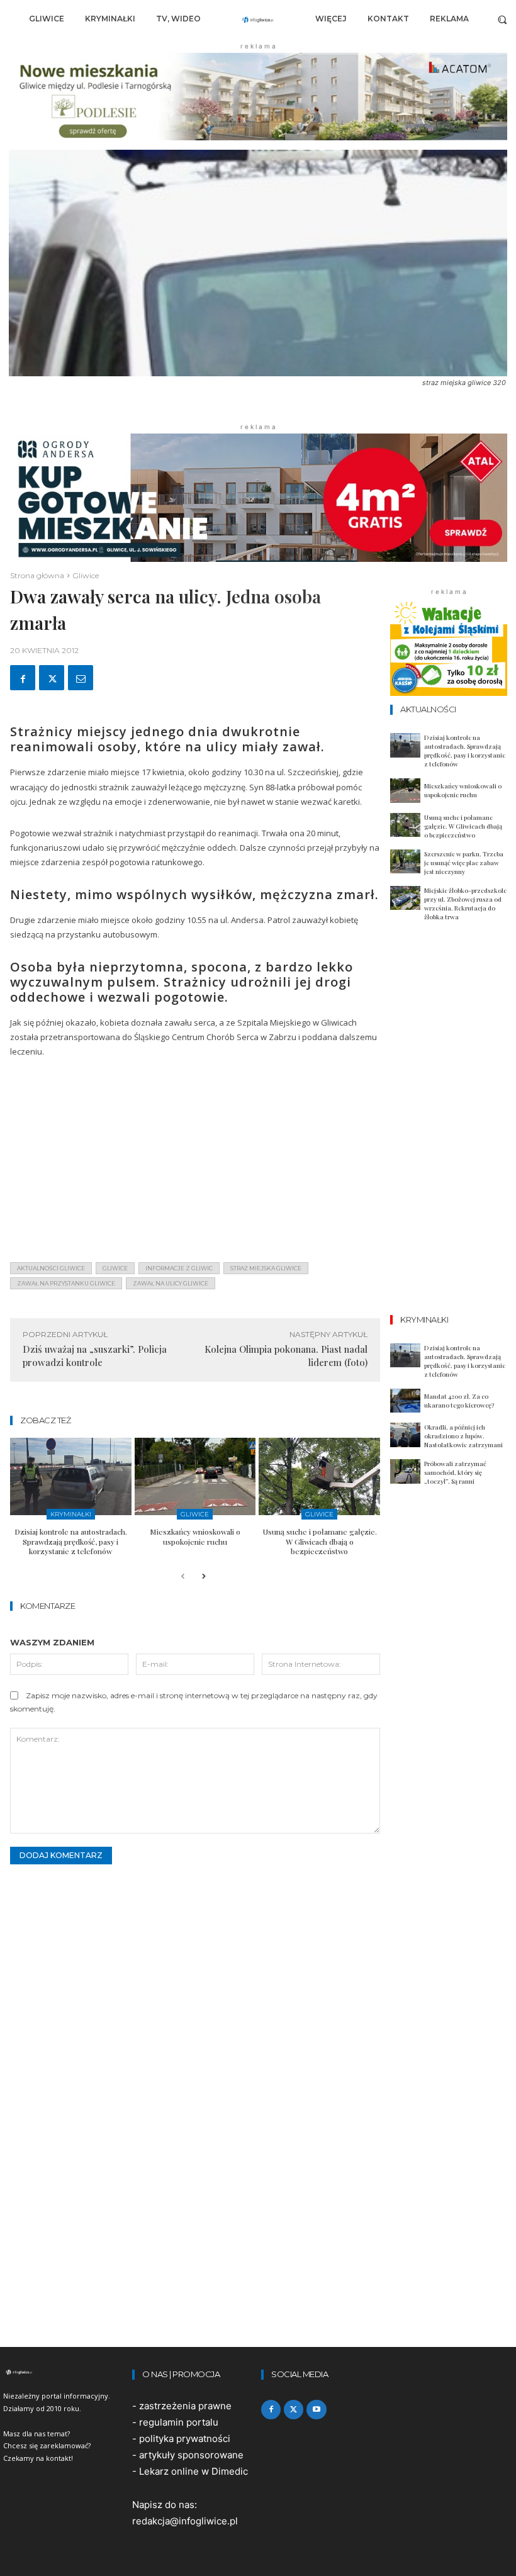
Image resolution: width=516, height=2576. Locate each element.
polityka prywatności (185, 2439)
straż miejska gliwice (266, 1268)
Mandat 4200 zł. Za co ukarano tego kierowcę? (459, 1401)
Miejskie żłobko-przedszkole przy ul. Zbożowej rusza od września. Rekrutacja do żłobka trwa (465, 904)
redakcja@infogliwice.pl (185, 2521)
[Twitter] (52, 678)
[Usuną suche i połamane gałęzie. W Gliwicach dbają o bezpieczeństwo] (319, 1476)
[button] (502, 19)
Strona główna (37, 575)
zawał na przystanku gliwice (66, 1283)
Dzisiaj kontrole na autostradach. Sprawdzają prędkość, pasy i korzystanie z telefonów (71, 1541)
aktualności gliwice (51, 1268)
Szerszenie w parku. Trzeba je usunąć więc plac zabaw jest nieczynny (464, 863)
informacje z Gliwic (179, 1268)
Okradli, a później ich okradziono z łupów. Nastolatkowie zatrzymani (463, 1436)
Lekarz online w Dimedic (193, 2471)
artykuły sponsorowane (191, 2455)
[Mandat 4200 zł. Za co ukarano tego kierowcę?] (405, 1401)
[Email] (81, 678)
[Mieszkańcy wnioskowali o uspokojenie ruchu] (195, 1476)
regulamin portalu (179, 2422)
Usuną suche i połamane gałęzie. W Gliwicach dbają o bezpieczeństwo (320, 1541)
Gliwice (86, 575)
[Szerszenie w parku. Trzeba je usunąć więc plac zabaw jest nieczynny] (405, 862)
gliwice (115, 1268)
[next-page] (203, 1577)
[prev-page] (183, 1577)
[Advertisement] (195, 1164)
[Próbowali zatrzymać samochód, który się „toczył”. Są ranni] (405, 1471)
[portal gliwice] (64, 2372)
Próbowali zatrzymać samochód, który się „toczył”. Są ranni (455, 1472)
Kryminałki (71, 1514)
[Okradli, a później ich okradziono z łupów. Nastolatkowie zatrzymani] (405, 1435)
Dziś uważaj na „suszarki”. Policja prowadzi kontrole (95, 1356)
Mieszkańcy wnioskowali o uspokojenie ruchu (195, 1537)
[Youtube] (316, 2410)
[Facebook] (23, 678)
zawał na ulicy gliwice (171, 1283)
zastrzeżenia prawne (185, 2406)
